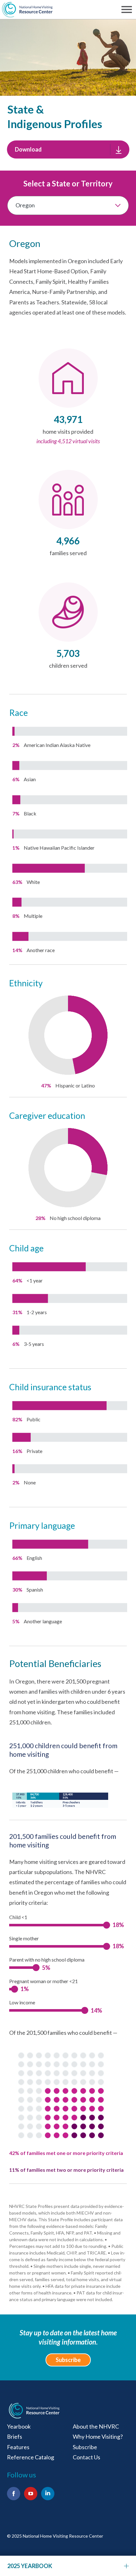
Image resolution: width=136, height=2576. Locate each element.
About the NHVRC (96, 2426)
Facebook (14, 2494)
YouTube (31, 2494)
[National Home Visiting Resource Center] (34, 2411)
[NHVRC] (27, 10)
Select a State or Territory (68, 183)
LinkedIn (48, 2494)
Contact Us (87, 2457)
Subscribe (68, 2360)
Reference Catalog (31, 2457)
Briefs (15, 2436)
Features (18, 2447)
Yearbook (19, 2426)
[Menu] (128, 10)
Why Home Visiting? (98, 2436)
